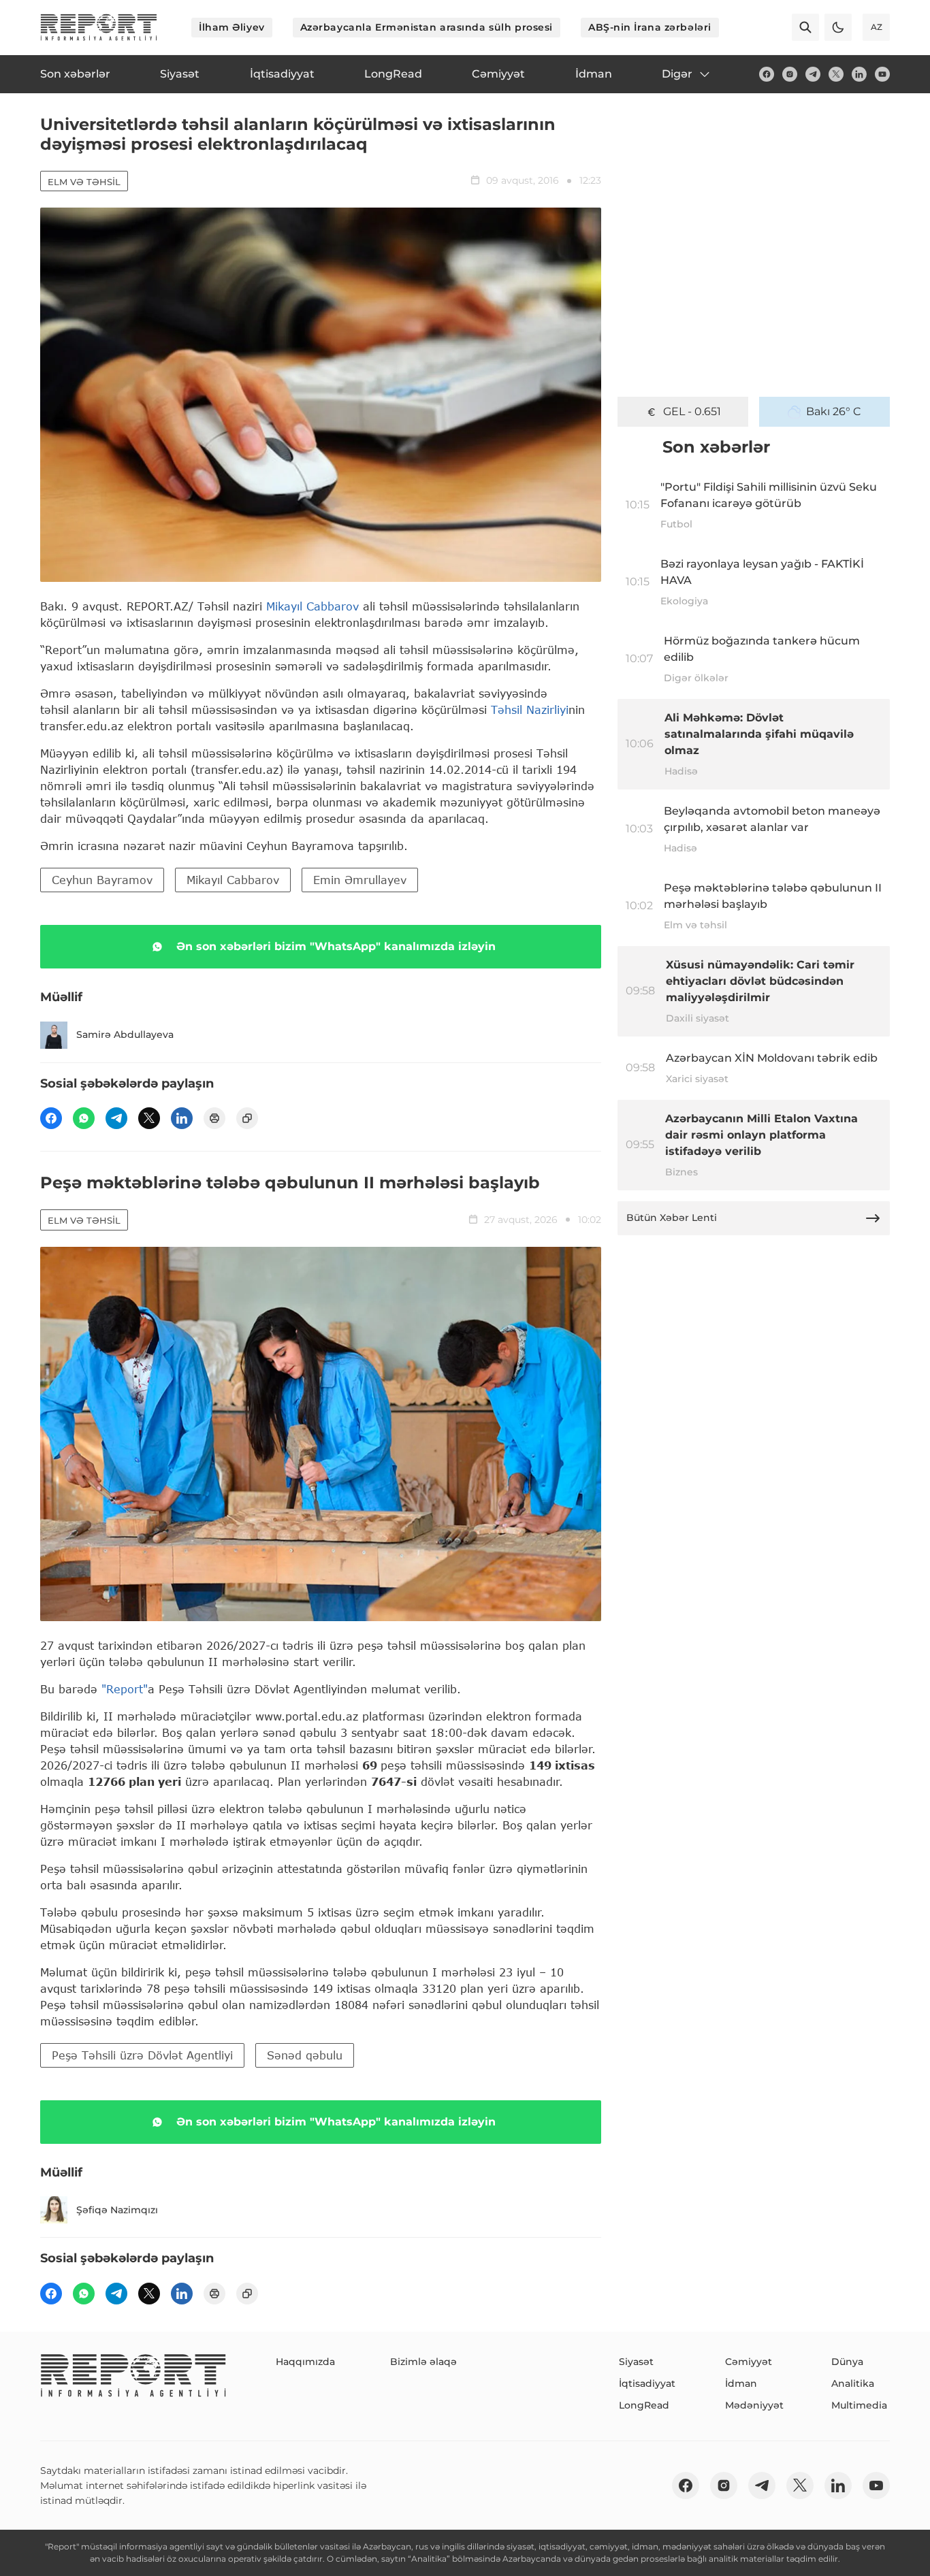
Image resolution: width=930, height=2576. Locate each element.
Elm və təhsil (84, 182)
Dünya (847, 2362)
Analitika (853, 2383)
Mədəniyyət (754, 2405)
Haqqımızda (305, 2362)
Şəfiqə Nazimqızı (117, 2210)
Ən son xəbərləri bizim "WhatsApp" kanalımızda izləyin (336, 946)
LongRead (644, 2405)
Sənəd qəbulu (305, 2055)
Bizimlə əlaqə (423, 2362)
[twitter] (836, 74)
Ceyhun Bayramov (102, 880)
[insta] (790, 74)
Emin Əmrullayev (360, 880)
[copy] (247, 1118)
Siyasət (636, 2362)
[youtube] (882, 74)
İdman (741, 2383)
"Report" (125, 1689)
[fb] (767, 74)
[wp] (84, 1118)
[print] (214, 1118)
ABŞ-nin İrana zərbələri (650, 27)
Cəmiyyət (749, 2362)
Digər (677, 74)
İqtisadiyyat (647, 2383)
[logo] (99, 27)
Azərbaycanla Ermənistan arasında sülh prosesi (427, 27)
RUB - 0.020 (692, 411)
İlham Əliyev (232, 27)
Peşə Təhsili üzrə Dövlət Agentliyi (142, 2055)
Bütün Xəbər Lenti (672, 1218)
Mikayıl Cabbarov (312, 606)
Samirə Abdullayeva (125, 1034)
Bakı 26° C (834, 411)
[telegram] (813, 74)
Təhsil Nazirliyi (530, 710)
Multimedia (859, 2405)
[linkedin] (859, 74)
